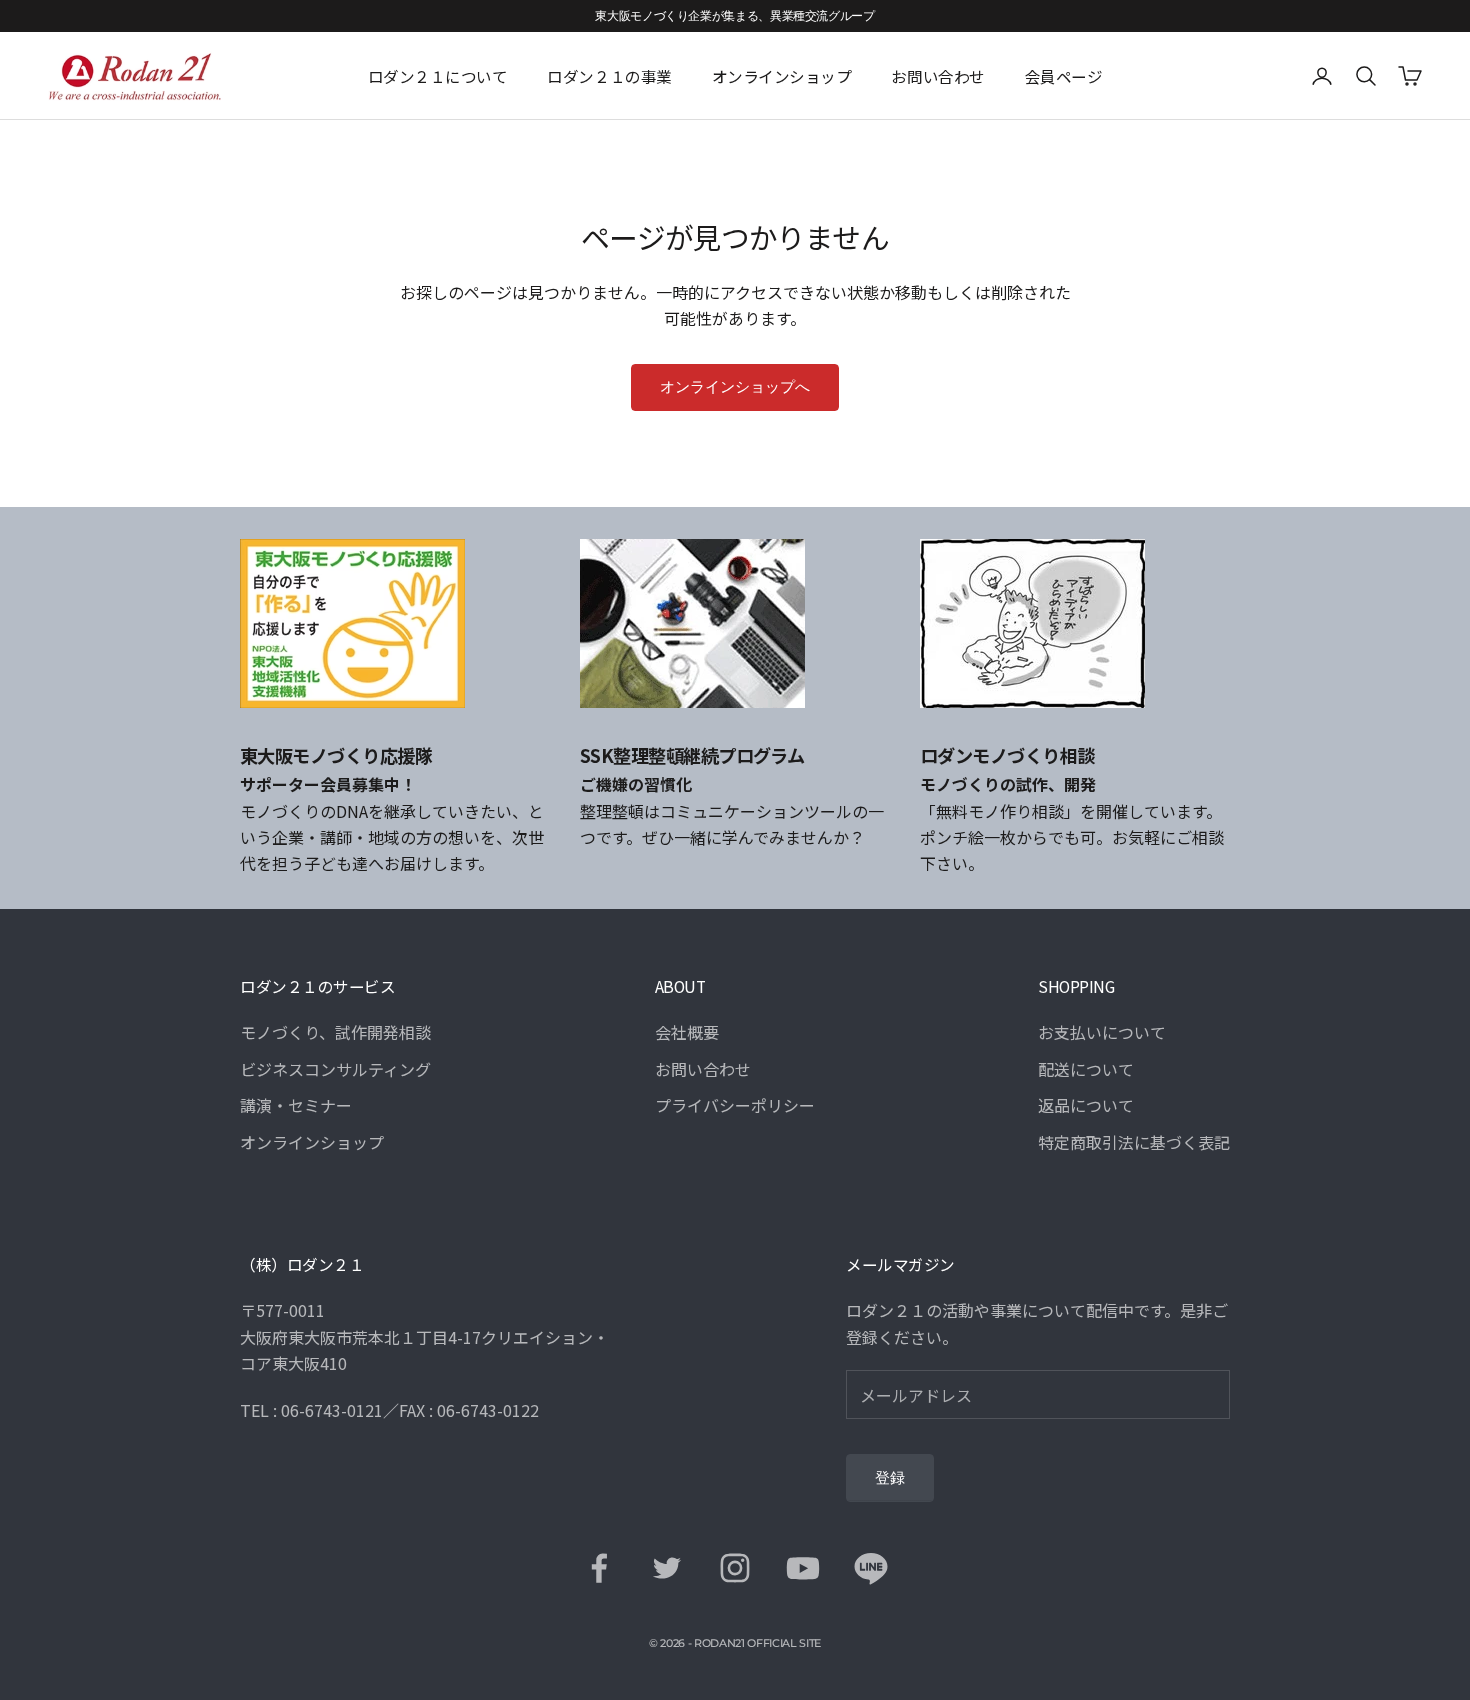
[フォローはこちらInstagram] (735, 1568)
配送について (1086, 1069)
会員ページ (1064, 76)
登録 (890, 1478)
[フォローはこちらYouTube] (803, 1568)
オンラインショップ (782, 76)
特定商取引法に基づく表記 (1134, 1142)
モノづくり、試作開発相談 (335, 1032)
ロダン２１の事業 (609, 76)
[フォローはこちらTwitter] (667, 1568)
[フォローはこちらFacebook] (599, 1568)
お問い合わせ (937, 76)
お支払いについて (1102, 1032)
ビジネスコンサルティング (335, 1069)
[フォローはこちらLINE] (871, 1568)
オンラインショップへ (735, 387)
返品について (1086, 1105)
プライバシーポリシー (735, 1105)
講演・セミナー (296, 1105)
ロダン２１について (438, 76)
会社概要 (687, 1032)
